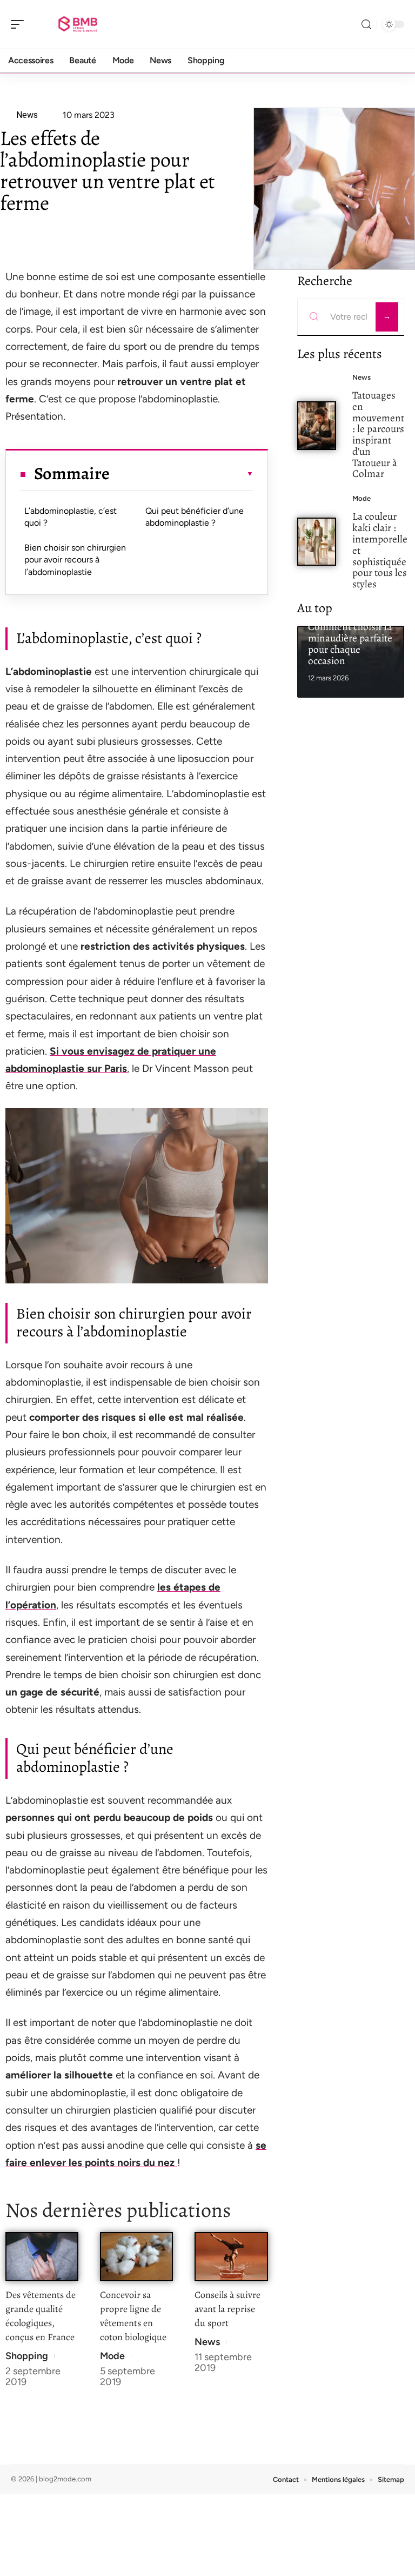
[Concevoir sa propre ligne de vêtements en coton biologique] (136, 2257)
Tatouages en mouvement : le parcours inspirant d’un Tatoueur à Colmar (378, 435)
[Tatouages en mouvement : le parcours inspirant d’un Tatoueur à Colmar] (317, 425)
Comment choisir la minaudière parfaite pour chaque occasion (350, 643)
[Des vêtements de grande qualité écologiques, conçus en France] (42, 2257)
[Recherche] (366, 25)
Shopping (27, 2356)
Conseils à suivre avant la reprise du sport (227, 2309)
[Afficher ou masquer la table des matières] (181, 474)
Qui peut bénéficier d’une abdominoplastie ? (195, 517)
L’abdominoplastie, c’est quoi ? (71, 517)
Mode (112, 2356)
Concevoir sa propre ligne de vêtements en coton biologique (133, 2316)
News (207, 2342)
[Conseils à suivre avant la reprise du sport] (231, 2257)
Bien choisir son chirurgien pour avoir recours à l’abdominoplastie (75, 560)
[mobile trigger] (20, 24)
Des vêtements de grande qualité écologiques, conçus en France (41, 2316)
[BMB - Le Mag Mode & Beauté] (78, 24)
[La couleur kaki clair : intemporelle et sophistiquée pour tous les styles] (317, 542)
